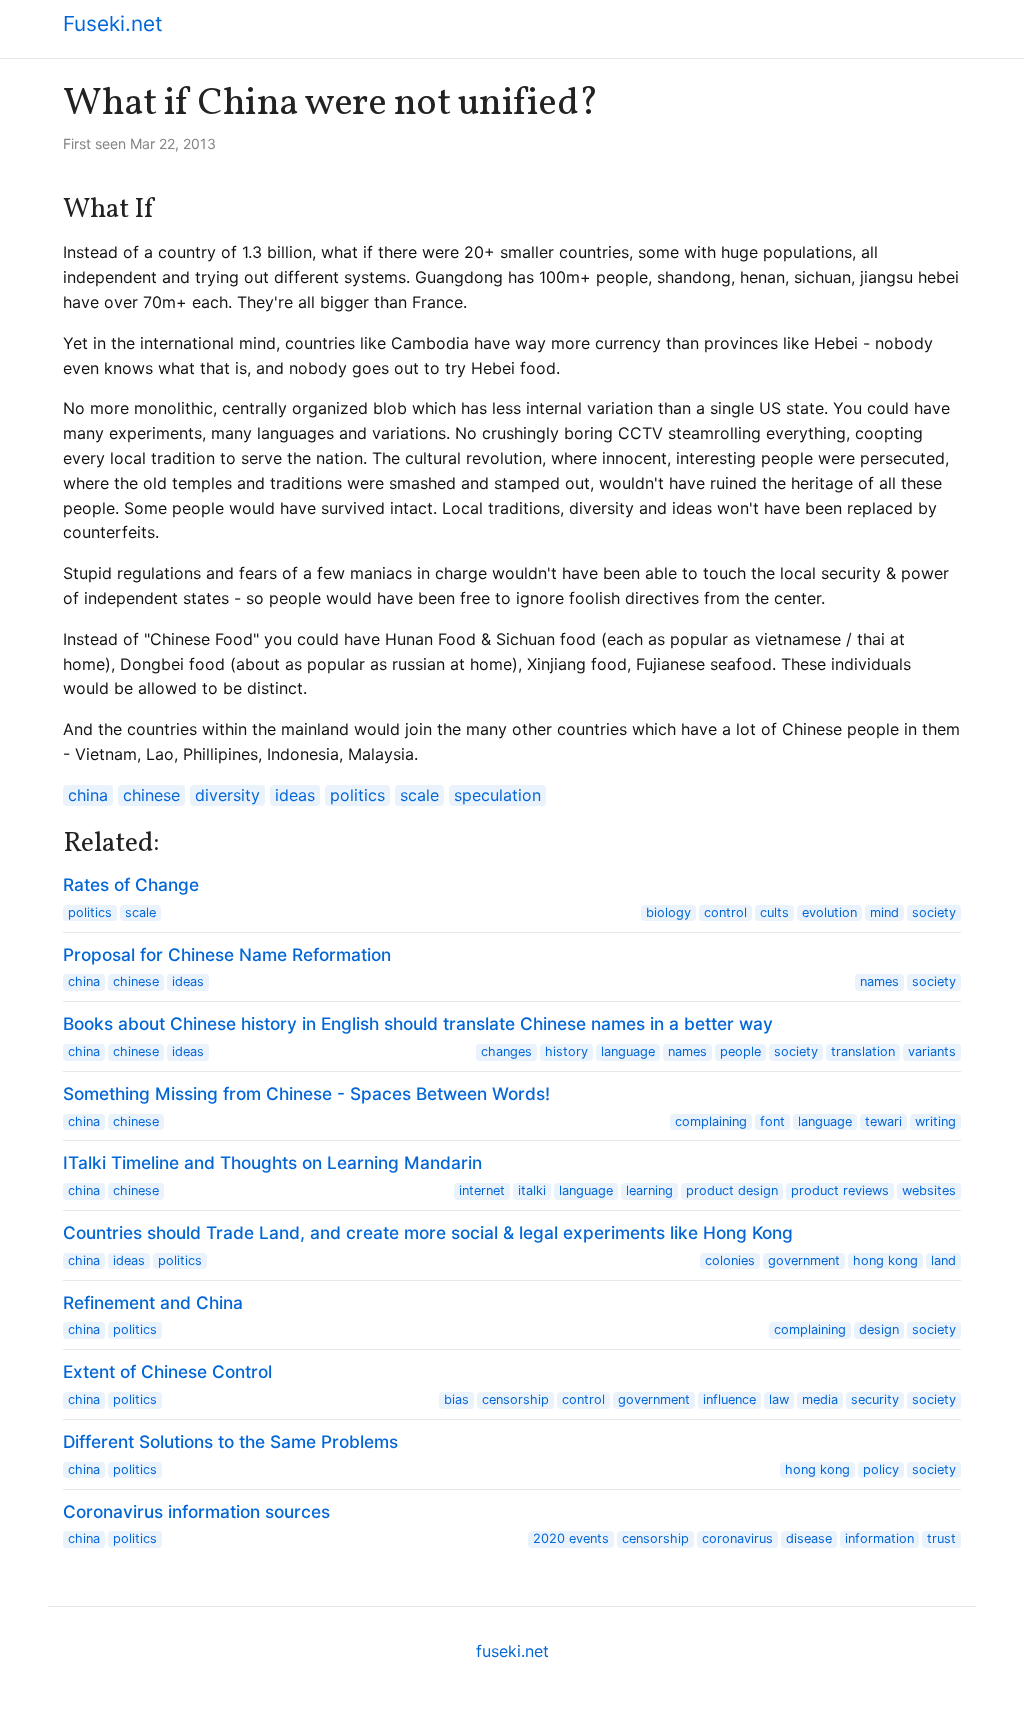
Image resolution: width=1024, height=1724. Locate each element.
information (879, 1538)
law (779, 1399)
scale (419, 795)
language (628, 1051)
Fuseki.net (113, 23)
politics (357, 795)
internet (482, 1190)
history (566, 1051)
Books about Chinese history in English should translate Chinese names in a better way (418, 1023)
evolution (829, 912)
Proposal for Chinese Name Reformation (227, 954)
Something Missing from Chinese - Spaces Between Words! (306, 1093)
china (88, 795)
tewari (883, 1121)
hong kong (885, 1260)
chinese (151, 795)
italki (532, 1190)
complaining (711, 1121)
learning (649, 1190)
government (804, 1260)
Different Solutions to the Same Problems (230, 1441)
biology (668, 912)
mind (884, 912)
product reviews (840, 1190)
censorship (515, 1399)
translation (863, 1051)
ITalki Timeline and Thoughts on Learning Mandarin (272, 1162)
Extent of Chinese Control (167, 1371)
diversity (227, 795)
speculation (497, 795)
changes (506, 1051)
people (740, 1051)
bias (456, 1399)
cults (774, 912)
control (725, 912)
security (875, 1399)
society (934, 912)
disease (809, 1538)
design (879, 1329)
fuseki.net (512, 1651)
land (943, 1260)
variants (932, 1051)
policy (881, 1469)
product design (732, 1190)
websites (929, 1190)
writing (935, 1121)
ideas (295, 795)
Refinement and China (153, 1302)
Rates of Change (131, 884)
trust (941, 1538)
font (772, 1121)
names (879, 981)
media (820, 1399)
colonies (730, 1260)
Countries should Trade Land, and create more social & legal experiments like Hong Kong (428, 1232)
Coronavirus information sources (196, 1511)
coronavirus (737, 1538)
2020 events (571, 1538)
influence (729, 1399)
